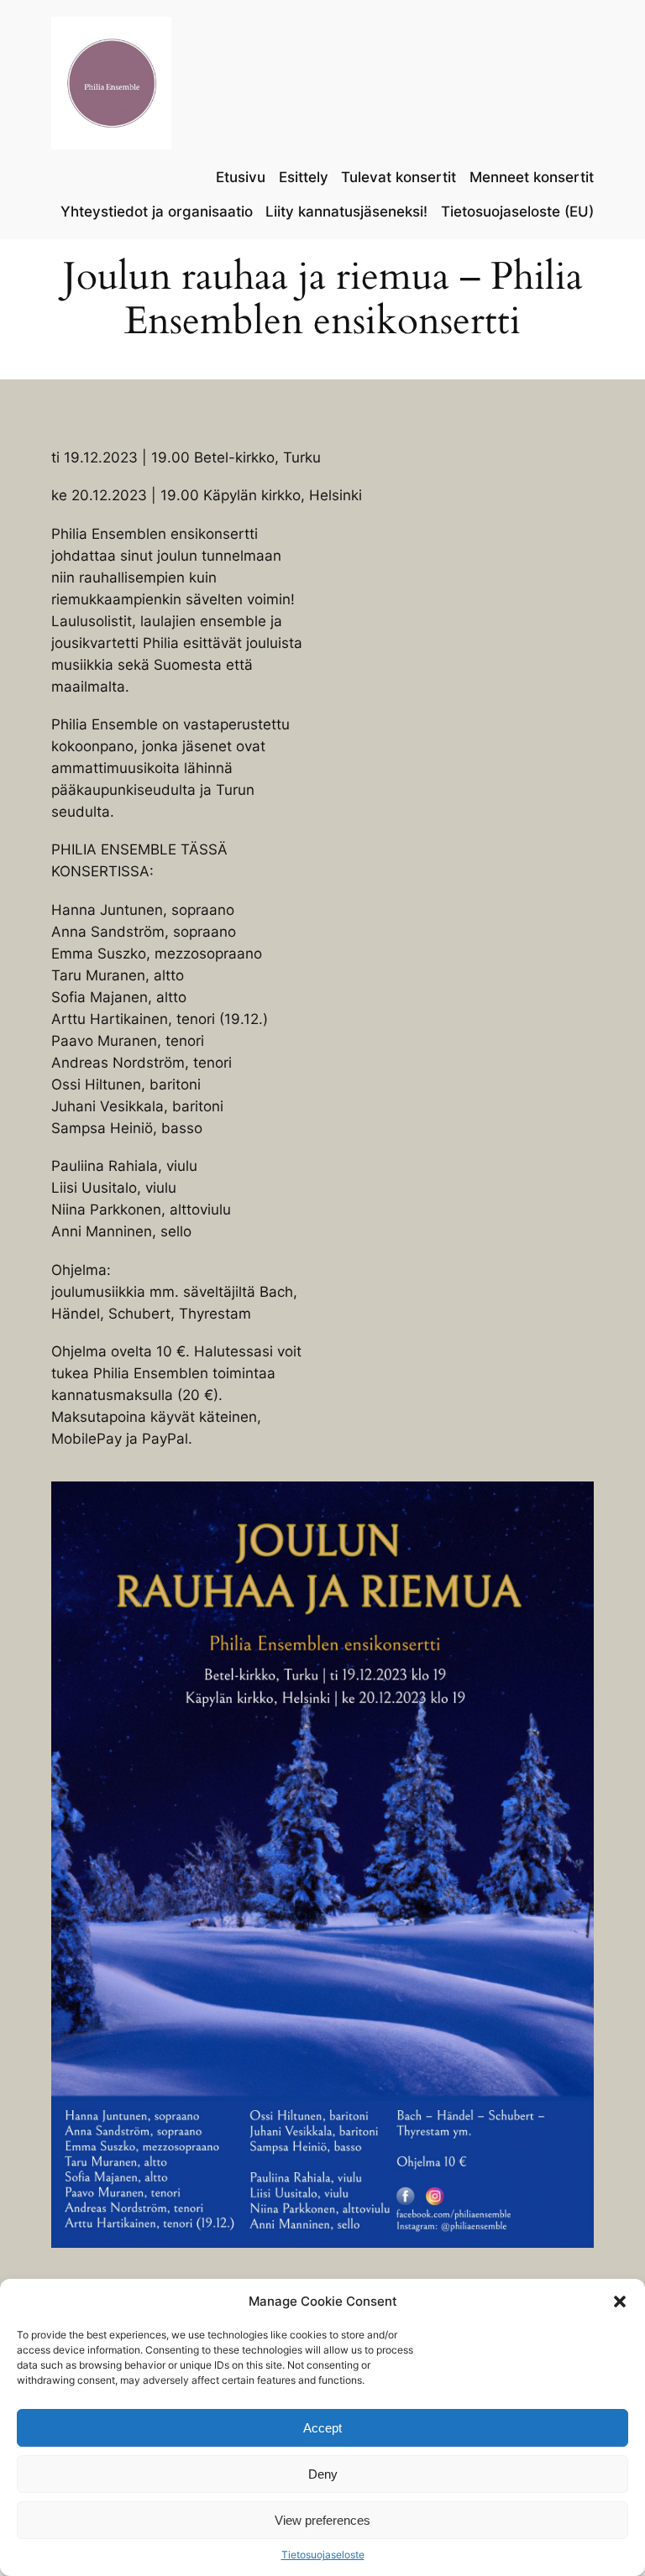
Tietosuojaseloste (323, 2555)
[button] (620, 2302)
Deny (323, 2474)
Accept (322, 2428)
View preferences (322, 2520)
